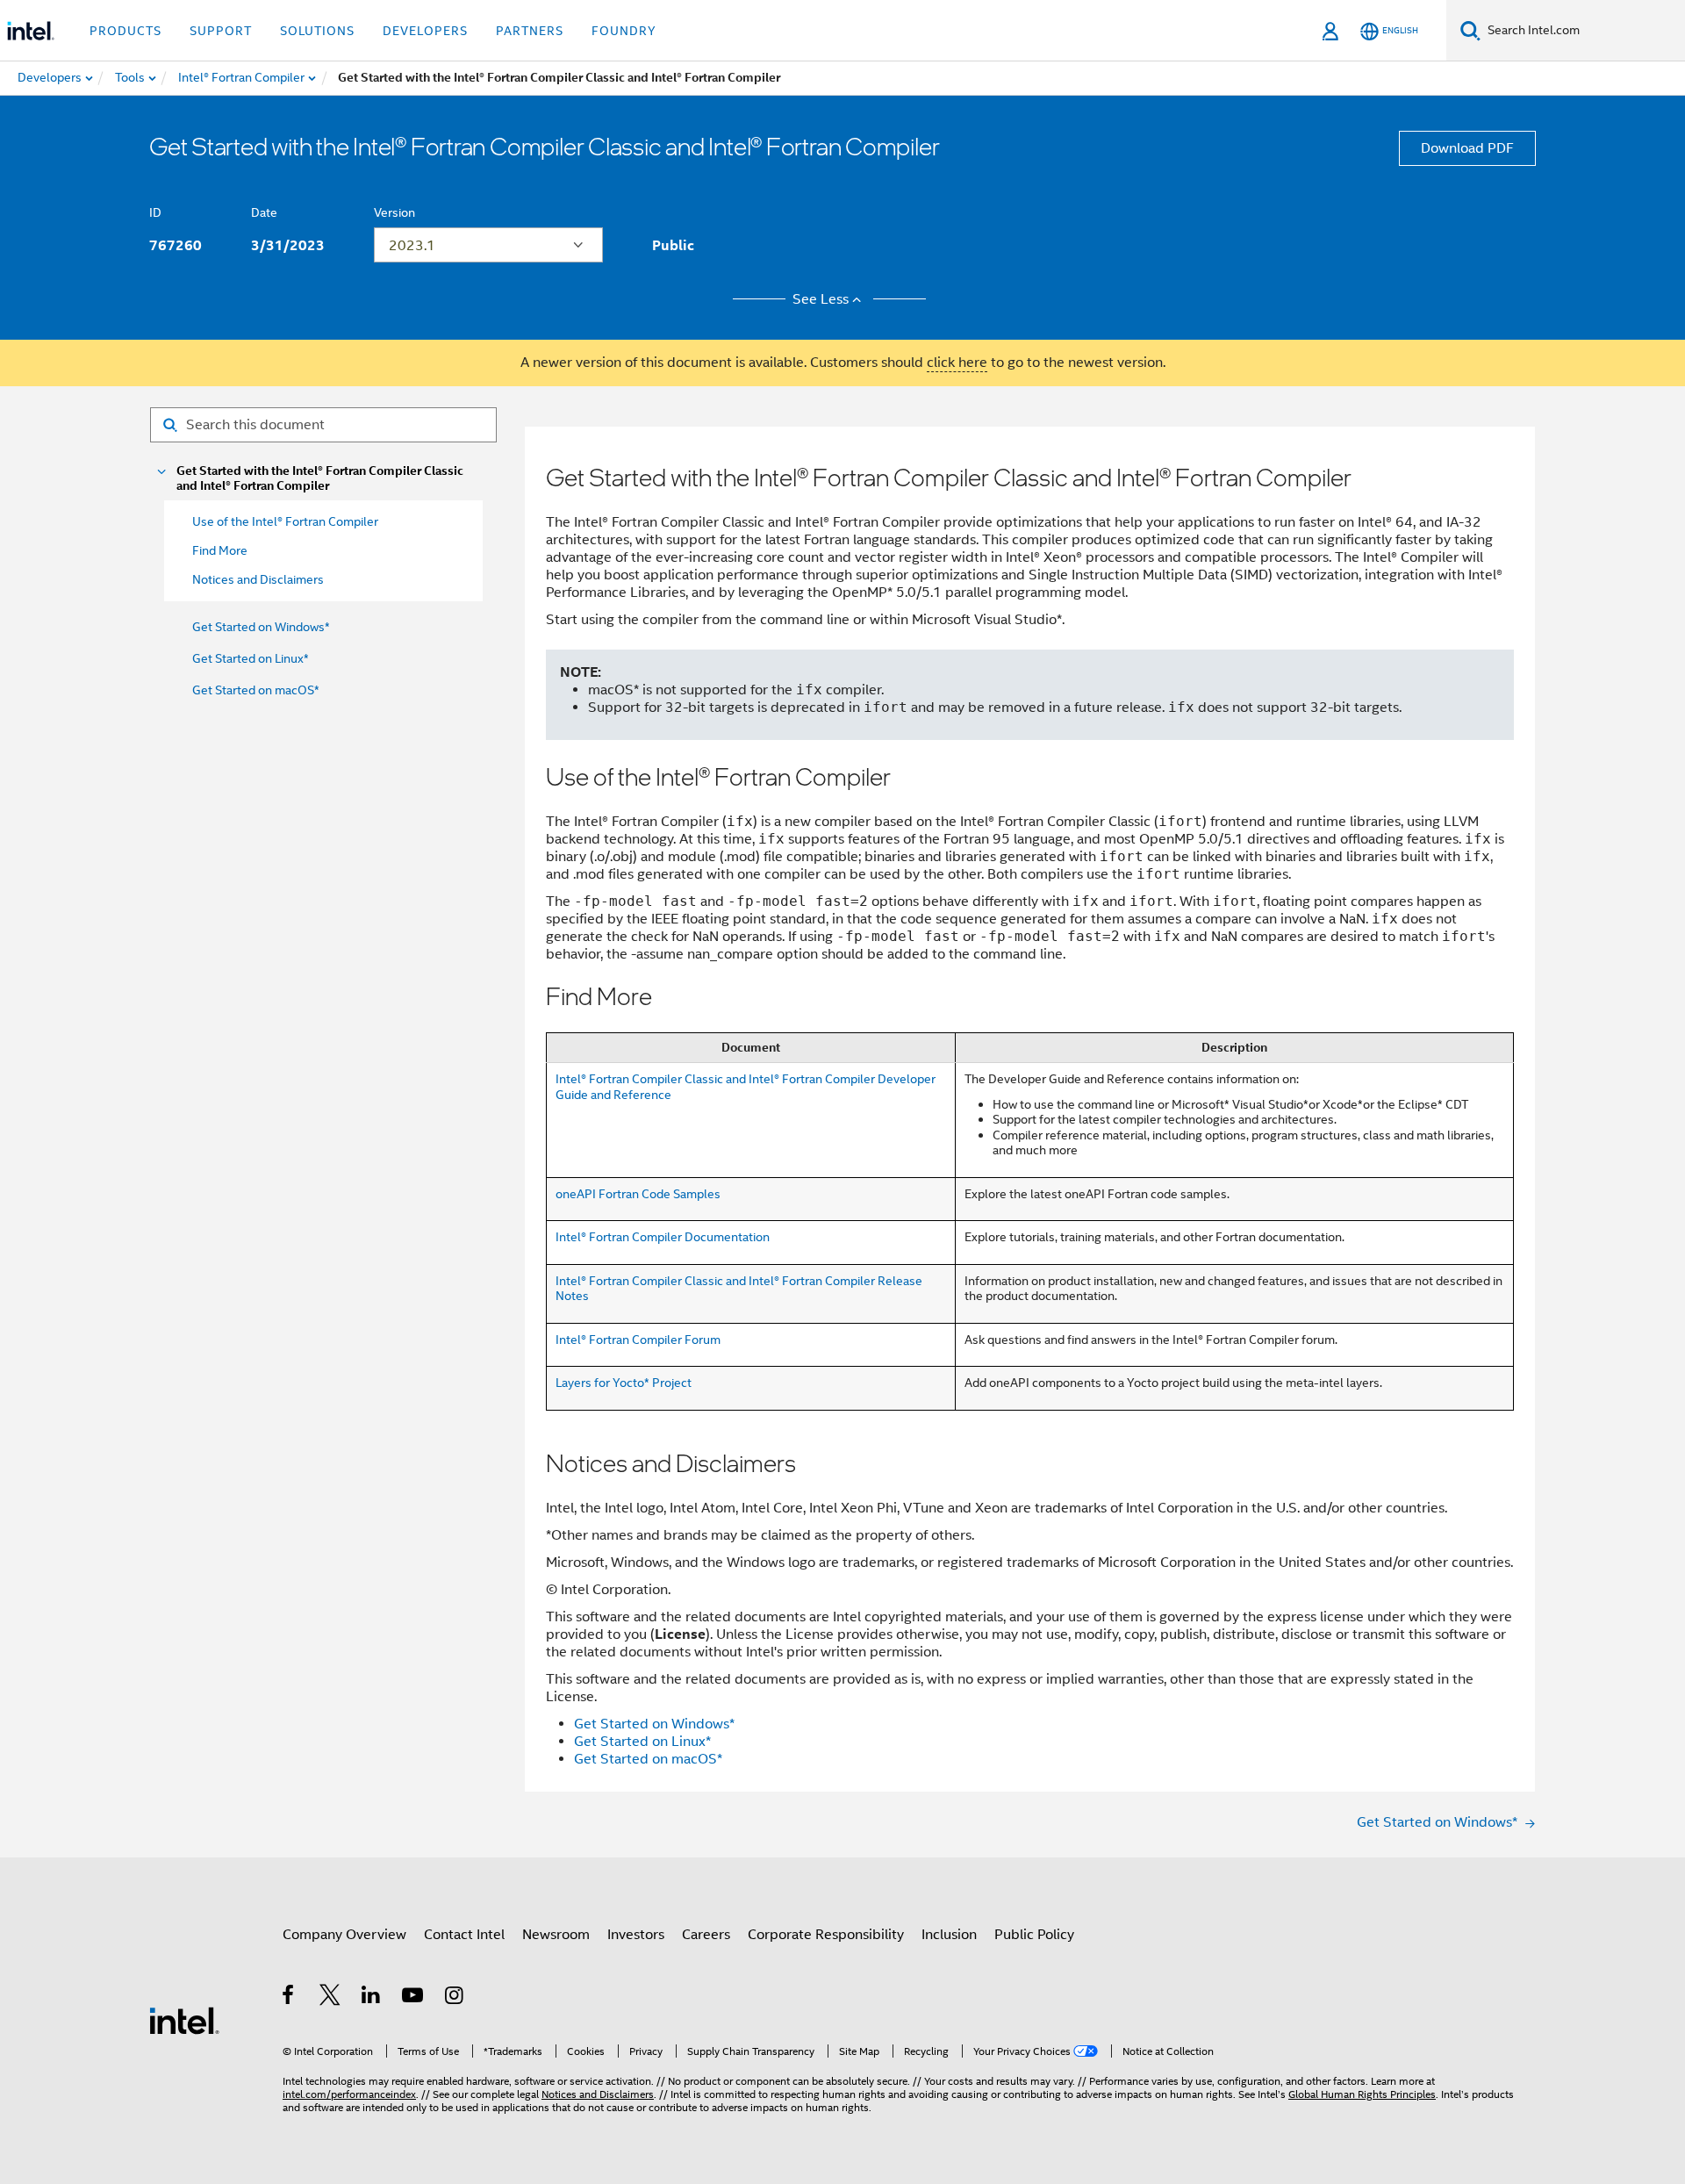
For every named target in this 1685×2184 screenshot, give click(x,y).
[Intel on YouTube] (414, 1998)
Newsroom (556, 1935)
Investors (636, 1935)
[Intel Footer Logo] (184, 2020)
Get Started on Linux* (251, 658)
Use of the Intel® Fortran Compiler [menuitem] (285, 521)
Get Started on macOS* (256, 690)
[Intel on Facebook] (289, 1998)
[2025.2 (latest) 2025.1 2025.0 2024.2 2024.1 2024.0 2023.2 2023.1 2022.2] (488, 245)
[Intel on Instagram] (455, 1998)
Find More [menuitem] (220, 550)
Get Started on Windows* (261, 627)
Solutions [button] (317, 31)
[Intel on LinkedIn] (372, 1998)
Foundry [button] (624, 31)
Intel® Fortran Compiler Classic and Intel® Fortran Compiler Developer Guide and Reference (746, 1087)
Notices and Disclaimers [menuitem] (258, 579)
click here (957, 363)
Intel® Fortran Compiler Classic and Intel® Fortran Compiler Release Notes (739, 1289)
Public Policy (1034, 1935)
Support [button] (221, 31)
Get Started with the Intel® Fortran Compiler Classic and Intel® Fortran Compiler (320, 478)
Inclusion (949, 1935)
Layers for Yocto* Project (624, 1383)
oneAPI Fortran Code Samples (638, 1194)
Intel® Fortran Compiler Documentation (663, 1237)
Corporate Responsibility (826, 1935)
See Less (821, 299)
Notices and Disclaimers (598, 2094)
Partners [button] (530, 31)
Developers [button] (425, 31)
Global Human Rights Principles (1362, 2094)
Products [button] (125, 31)
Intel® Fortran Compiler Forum (638, 1340)
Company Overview (344, 1935)
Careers (706, 1935)
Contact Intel (464, 1935)
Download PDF (1467, 148)
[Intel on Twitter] (330, 1998)
